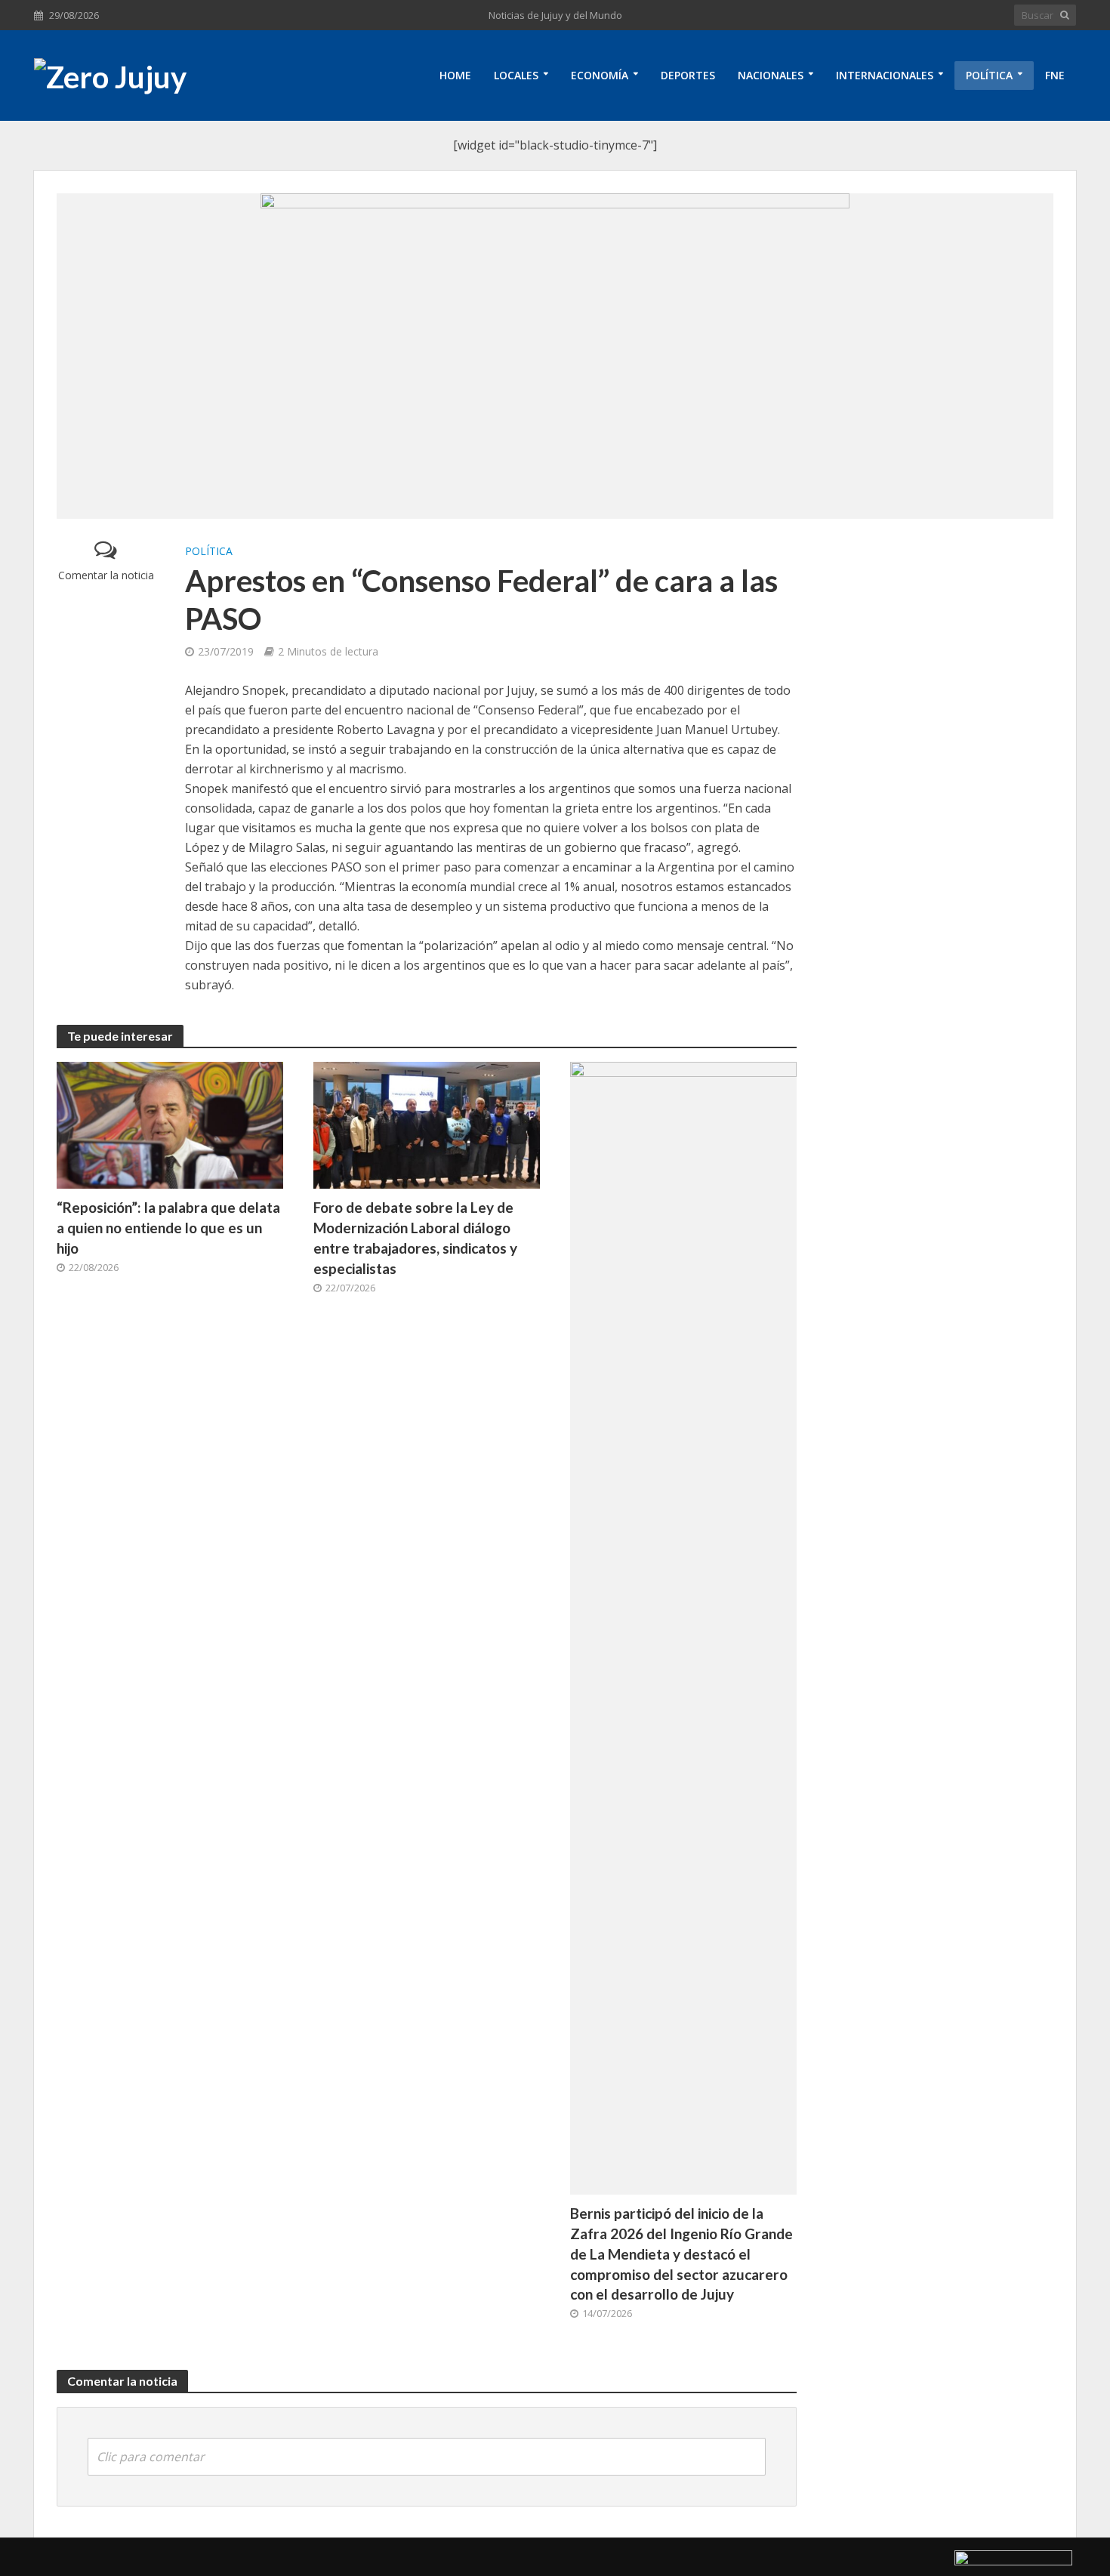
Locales (516, 75)
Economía (600, 75)
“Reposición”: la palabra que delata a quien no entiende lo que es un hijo (168, 1228)
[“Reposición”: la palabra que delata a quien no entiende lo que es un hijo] (170, 1124)
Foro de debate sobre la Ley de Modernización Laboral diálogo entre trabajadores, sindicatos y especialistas (415, 1238)
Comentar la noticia (106, 575)
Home (455, 75)
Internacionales (885, 75)
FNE (1055, 75)
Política (989, 75)
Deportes (688, 75)
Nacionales (771, 75)
